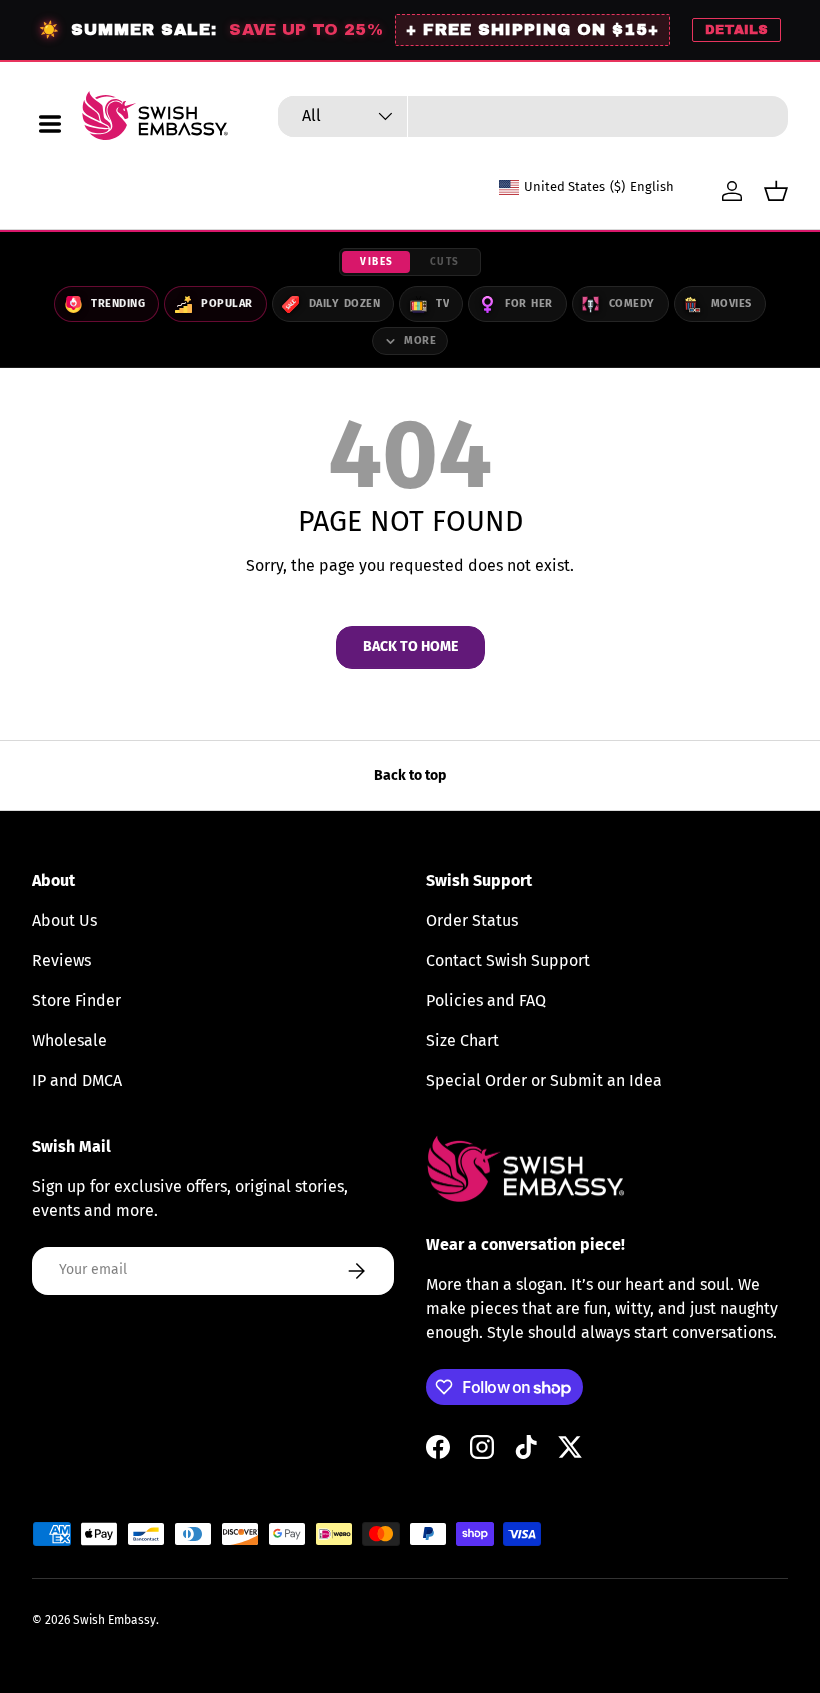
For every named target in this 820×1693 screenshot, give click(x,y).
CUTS (445, 262)
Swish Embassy (114, 1620)
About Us (64, 920)
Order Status (472, 920)
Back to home (410, 646)
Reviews (61, 960)
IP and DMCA (77, 1080)
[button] (776, 191)
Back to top (410, 775)
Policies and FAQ (486, 1000)
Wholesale (69, 1040)
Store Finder (76, 1000)
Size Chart (462, 1040)
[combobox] (533, 116)
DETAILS (736, 30)
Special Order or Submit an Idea (544, 1080)
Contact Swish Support (508, 960)
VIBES (377, 262)
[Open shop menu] (50, 124)
